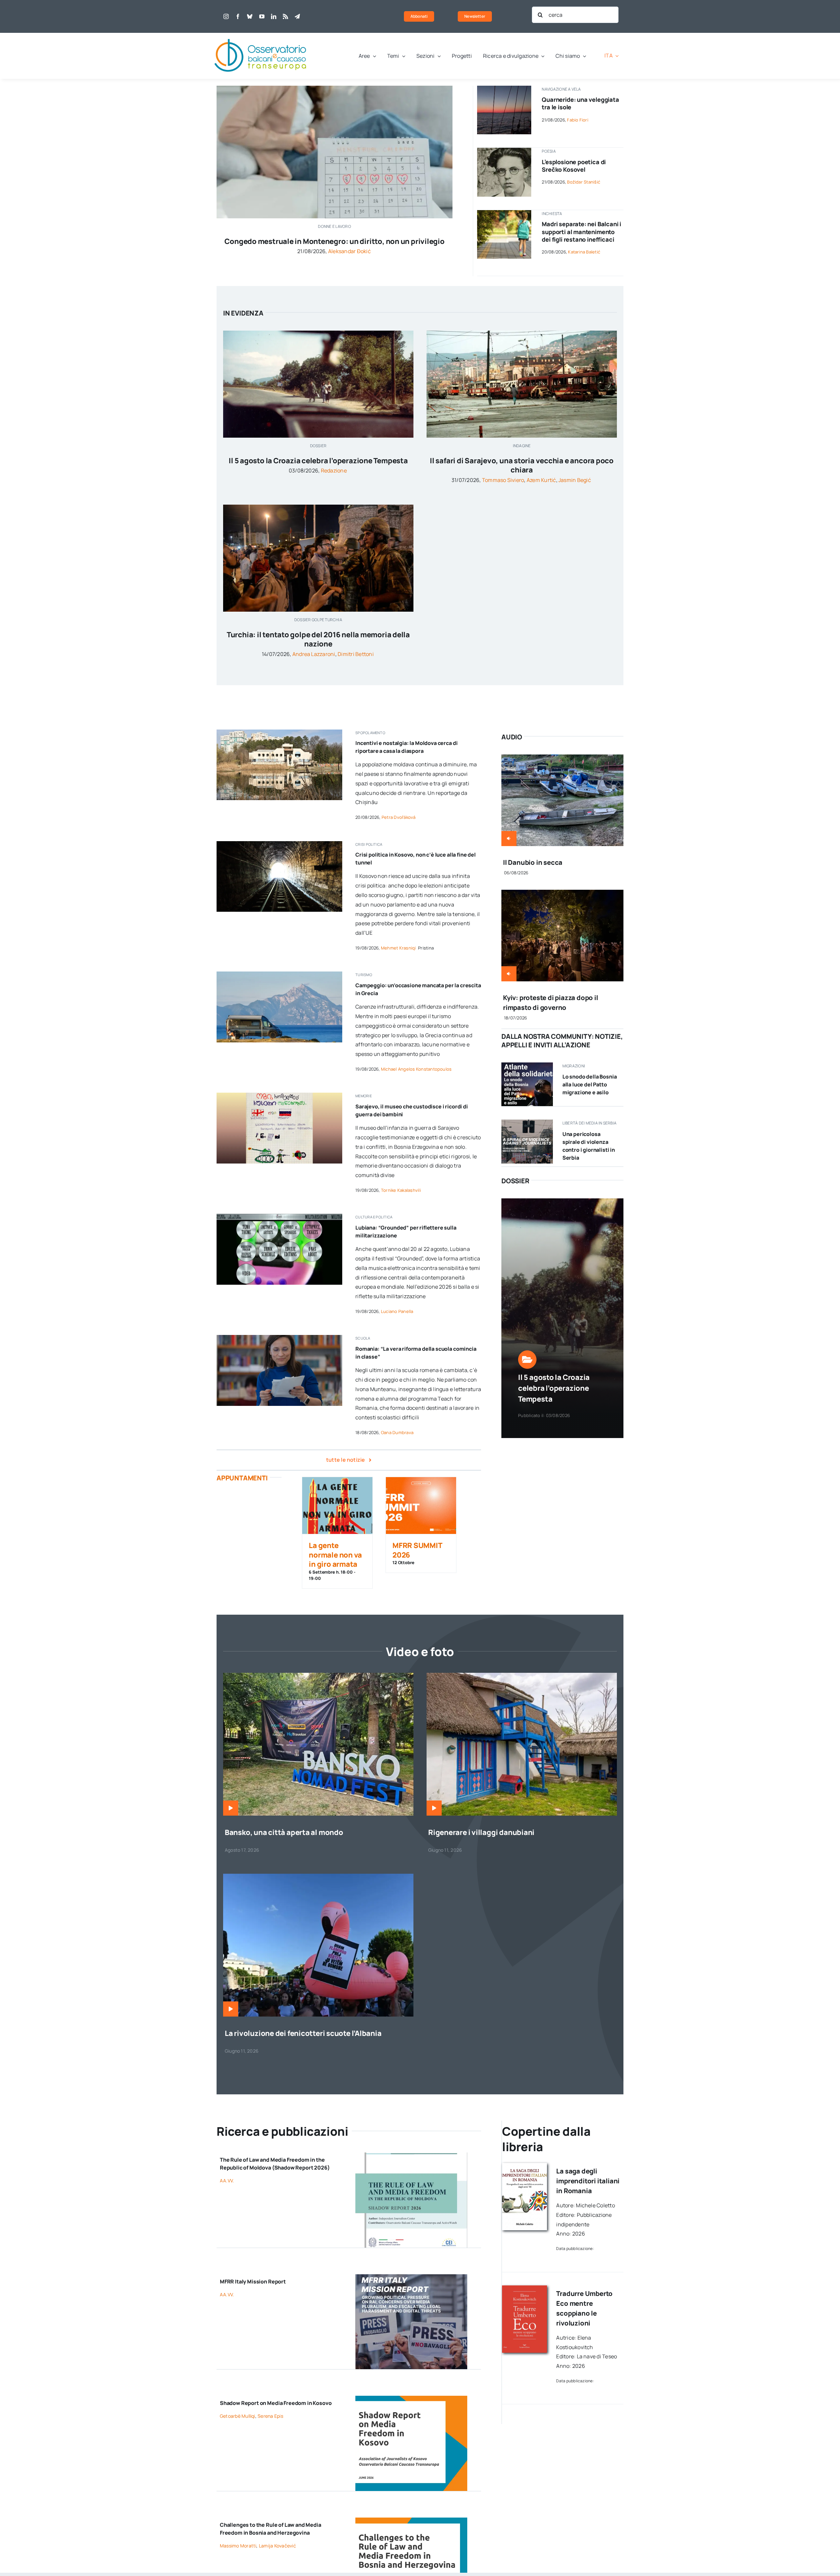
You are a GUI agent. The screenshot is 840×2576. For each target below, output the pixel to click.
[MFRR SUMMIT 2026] (421, 1506)
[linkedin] (274, 16)
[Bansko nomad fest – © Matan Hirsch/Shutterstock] (318, 1675)
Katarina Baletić (584, 252)
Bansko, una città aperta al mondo (284, 1832)
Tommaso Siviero (503, 480)
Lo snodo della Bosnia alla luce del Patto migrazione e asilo (590, 1084)
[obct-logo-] (261, 35)
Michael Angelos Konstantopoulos (416, 1069)
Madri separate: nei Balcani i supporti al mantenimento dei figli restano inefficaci (581, 232)
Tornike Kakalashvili (401, 1190)
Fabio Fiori (578, 120)
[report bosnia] (411, 2520)
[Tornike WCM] (279, 1095)
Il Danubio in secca (533, 862)
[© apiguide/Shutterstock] (279, 844)
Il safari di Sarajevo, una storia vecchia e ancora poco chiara (522, 465)
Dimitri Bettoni (356, 654)
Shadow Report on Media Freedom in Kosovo (276, 2403)
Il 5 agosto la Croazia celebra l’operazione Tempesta (318, 461)
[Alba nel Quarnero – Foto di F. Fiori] (504, 88)
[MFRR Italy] (411, 2277)
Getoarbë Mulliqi (238, 2416)
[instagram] (226, 16)
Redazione (334, 470)
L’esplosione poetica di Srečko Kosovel (574, 166)
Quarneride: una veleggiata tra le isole (580, 103)
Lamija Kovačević (277, 2546)
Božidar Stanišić (584, 182)
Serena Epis (270, 2416)
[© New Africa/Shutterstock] (504, 213)
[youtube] (262, 16)
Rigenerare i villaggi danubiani (481, 1832)
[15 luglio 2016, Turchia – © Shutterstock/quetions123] (318, 507)
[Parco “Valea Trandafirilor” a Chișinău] (279, 732)
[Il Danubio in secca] (562, 759)
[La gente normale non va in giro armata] (337, 1506)
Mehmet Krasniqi (399, 948)
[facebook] (238, 16)
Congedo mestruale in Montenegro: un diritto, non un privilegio (334, 241)
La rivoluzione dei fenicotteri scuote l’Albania (303, 2033)
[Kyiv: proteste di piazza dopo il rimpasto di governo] (562, 894)
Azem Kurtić (541, 480)
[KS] (411, 2398)
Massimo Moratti (238, 2546)
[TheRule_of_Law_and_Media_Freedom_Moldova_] (411, 2155)
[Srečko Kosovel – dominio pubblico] (504, 150)
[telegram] (297, 16)
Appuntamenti (242, 1478)
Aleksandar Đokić (349, 251)
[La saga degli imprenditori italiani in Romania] (525, 2166)
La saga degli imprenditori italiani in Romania (588, 2181)
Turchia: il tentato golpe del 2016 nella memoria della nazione (318, 639)
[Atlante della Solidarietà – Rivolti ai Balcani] (527, 1065)
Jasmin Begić (575, 480)
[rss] (285, 16)
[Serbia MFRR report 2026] (527, 1122)
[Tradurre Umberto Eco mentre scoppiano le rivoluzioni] (525, 2288)
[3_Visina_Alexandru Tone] (522, 1675)
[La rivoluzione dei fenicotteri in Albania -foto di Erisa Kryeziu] (318, 1876)
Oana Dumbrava (397, 1432)
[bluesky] (250, 16)
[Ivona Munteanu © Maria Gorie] (279, 1338)
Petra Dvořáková (399, 817)
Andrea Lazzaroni (314, 654)
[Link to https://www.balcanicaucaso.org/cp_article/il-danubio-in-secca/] (509, 839)
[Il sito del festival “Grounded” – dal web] (279, 1216)
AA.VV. (227, 2181)
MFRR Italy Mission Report (253, 2281)
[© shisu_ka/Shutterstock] (335, 88)
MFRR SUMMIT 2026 (417, 1550)
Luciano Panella (397, 1311)
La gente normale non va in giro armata (335, 1555)
